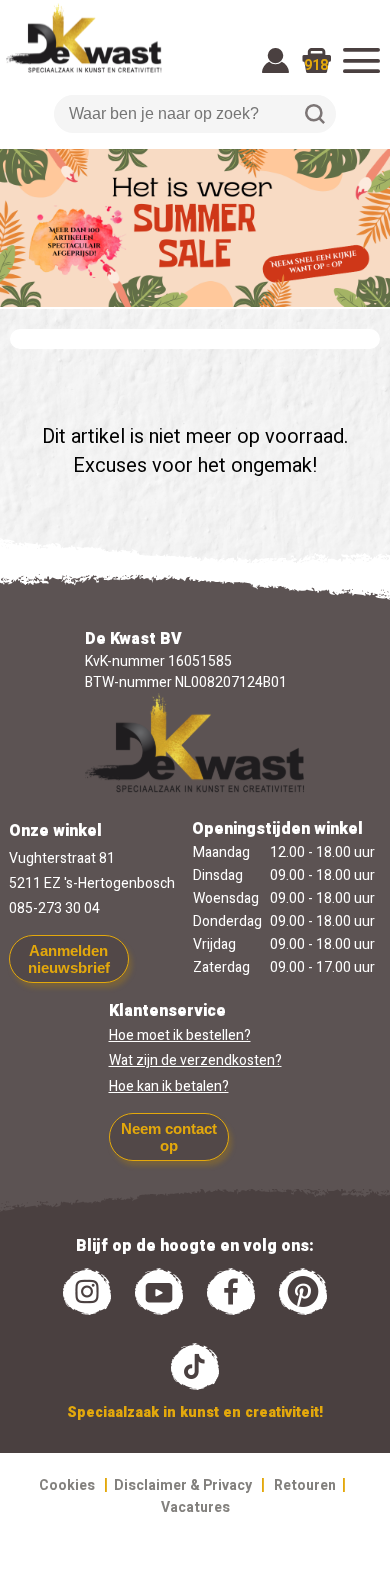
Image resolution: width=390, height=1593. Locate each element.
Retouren (305, 1485)
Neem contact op (169, 1137)
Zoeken (315, 114)
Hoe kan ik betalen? (169, 1086)
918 (316, 65)
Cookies (67, 1485)
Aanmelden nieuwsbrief (69, 959)
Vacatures (195, 1507)
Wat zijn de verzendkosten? (195, 1060)
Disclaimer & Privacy (183, 1485)
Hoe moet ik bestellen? (180, 1035)
